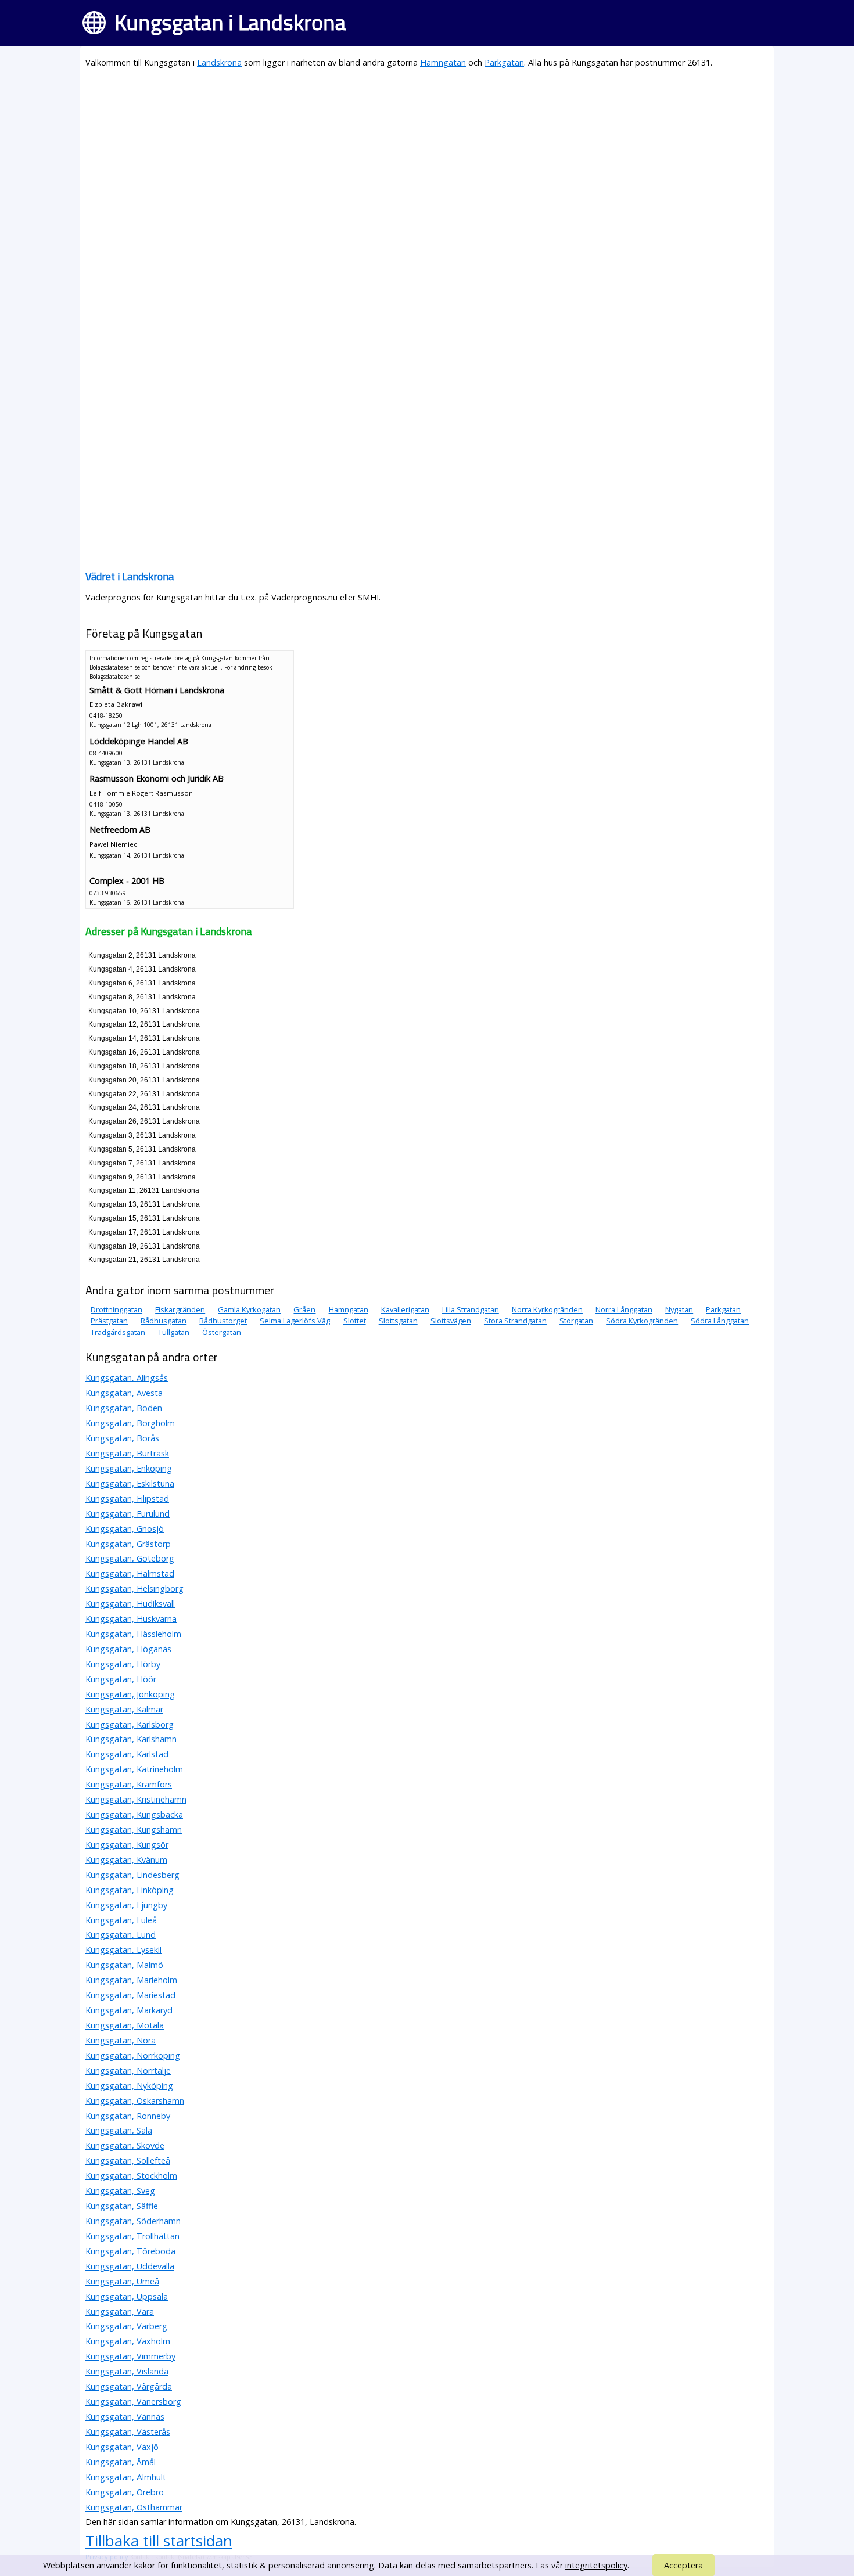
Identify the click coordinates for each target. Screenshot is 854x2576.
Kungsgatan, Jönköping (130, 1694)
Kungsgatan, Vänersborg (133, 2401)
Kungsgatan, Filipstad (127, 1499)
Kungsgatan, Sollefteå (128, 2161)
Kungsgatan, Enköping (129, 1468)
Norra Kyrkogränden (547, 1309)
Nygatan (679, 1309)
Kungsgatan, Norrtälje (128, 2070)
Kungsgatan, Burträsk (127, 1453)
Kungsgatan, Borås (122, 1438)
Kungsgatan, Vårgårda (129, 2386)
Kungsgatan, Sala (119, 2130)
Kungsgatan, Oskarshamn (135, 2101)
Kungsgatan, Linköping (130, 1890)
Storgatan (576, 1321)
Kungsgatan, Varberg (126, 2326)
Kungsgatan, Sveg (120, 2191)
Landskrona (219, 62)
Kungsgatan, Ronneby (128, 2116)
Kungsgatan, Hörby (123, 1664)
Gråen (304, 1309)
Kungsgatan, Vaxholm (128, 2341)
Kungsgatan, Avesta (124, 1393)
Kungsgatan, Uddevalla (130, 2266)
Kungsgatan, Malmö (124, 1965)
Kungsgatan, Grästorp (128, 1544)
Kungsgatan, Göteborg (130, 1558)
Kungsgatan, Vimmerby (130, 2356)
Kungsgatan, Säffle (122, 2206)
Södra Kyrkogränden (642, 1321)
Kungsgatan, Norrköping (133, 2055)
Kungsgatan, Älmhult (126, 2477)
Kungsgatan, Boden (124, 1408)
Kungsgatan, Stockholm (131, 2176)
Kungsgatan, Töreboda (130, 2251)
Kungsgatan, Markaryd (129, 2010)
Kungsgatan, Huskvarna (131, 1619)
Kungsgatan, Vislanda (127, 2371)
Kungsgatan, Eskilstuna (130, 1483)
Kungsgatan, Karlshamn (131, 1739)
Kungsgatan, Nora (121, 2040)
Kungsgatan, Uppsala (127, 2296)
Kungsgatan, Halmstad (130, 1573)
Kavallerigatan (405, 1309)
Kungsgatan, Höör (121, 1679)
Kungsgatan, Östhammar (134, 2507)
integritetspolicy (596, 2565)
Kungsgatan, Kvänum (126, 1860)
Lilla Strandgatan (471, 1309)
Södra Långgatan (720, 1321)
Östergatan (222, 1332)
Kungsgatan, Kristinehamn (136, 1799)
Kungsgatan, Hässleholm (133, 1634)
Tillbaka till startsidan (159, 2541)
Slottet (355, 1321)
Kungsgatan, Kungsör (127, 1845)
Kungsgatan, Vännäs (125, 2417)
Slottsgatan (398, 1321)
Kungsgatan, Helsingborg (134, 1589)
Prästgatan (109, 1321)
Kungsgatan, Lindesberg (132, 1875)
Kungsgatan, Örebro (125, 2492)
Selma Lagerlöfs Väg (295, 1321)
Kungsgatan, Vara (120, 2311)
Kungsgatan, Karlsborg (130, 1724)
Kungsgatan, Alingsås (127, 1378)
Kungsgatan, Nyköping (129, 2086)
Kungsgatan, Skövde (125, 2145)
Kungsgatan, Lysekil (123, 1950)
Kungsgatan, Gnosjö (125, 1529)
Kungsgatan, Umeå (122, 2281)
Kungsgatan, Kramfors (129, 1784)
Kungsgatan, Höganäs (128, 1649)
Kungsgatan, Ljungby (126, 1905)
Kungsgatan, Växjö (122, 2447)
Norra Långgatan (624, 1309)
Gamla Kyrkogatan (249, 1309)
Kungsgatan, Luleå (121, 1920)
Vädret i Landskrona (130, 576)
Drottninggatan (116, 1309)
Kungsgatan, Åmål (121, 2462)
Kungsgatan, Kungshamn (134, 1830)
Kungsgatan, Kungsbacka (134, 1814)
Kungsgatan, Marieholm (131, 1980)
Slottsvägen (451, 1321)
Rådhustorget (223, 1321)
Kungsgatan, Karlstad (127, 1754)
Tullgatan (174, 1332)
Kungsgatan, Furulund (128, 1514)
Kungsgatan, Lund (121, 1935)
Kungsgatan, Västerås (128, 2432)
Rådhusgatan (164, 1321)
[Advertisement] (427, 160)
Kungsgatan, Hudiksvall (130, 1604)
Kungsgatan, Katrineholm (134, 1769)
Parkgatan (504, 62)
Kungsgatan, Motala (125, 2025)
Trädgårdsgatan (118, 1332)
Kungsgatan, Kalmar (124, 1709)
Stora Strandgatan (515, 1321)
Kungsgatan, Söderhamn (133, 2221)
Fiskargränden (180, 1309)
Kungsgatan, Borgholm (130, 1423)
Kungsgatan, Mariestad (130, 1995)
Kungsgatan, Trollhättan (132, 2236)
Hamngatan (443, 62)
